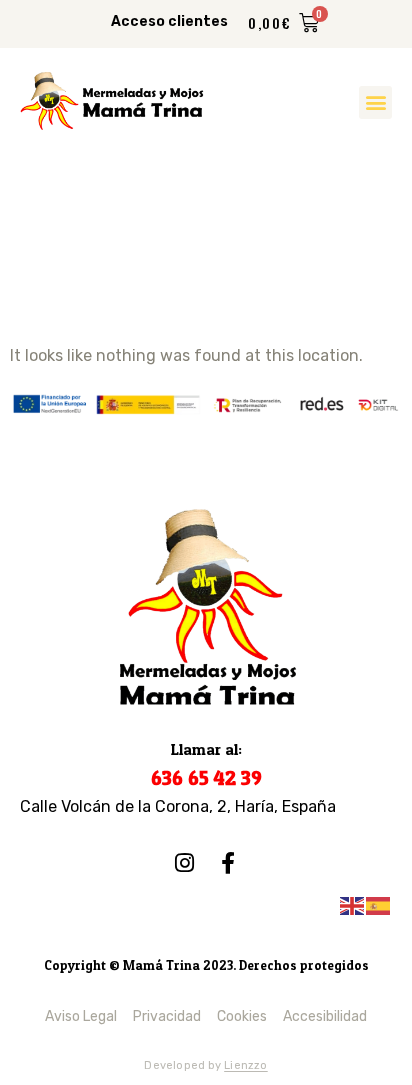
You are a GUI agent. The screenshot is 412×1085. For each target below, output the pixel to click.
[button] (375, 102)
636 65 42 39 (206, 778)
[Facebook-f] (228, 863)
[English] (353, 904)
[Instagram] (184, 863)
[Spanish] (379, 904)
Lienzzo (246, 1065)
